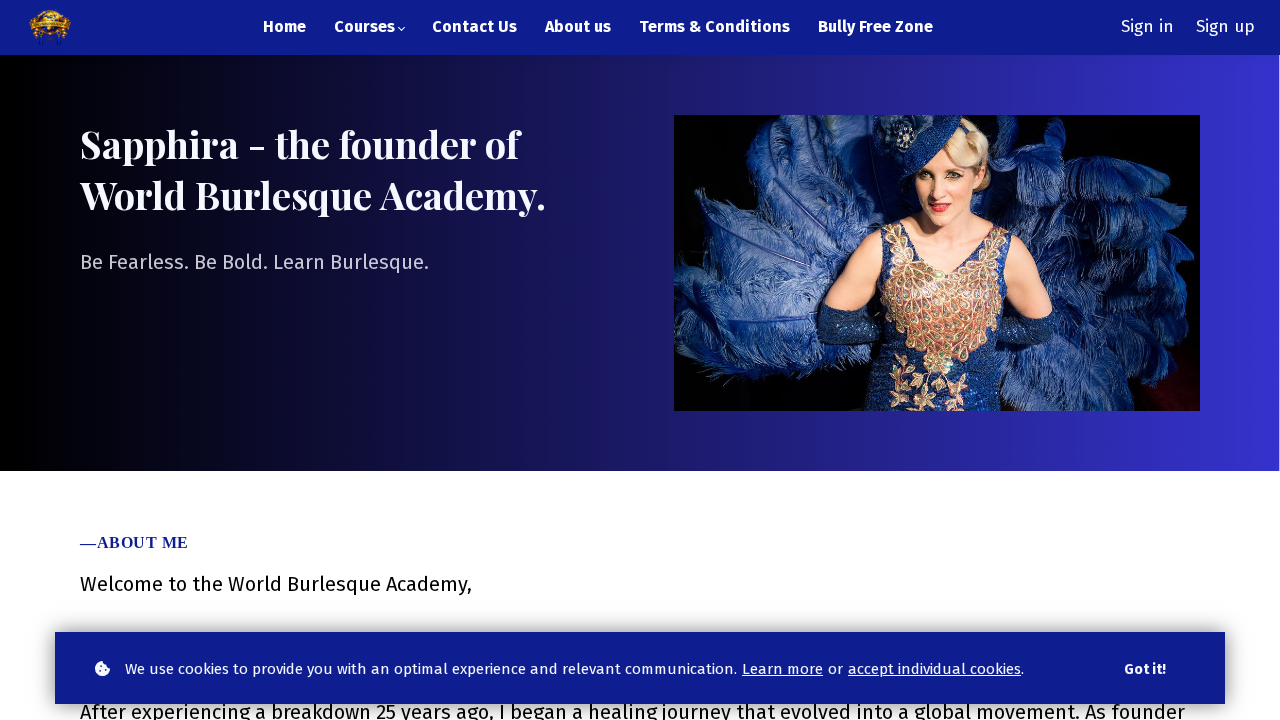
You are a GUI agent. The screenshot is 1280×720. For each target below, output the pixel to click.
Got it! (1145, 669)
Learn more (782, 669)
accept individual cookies (934, 669)
